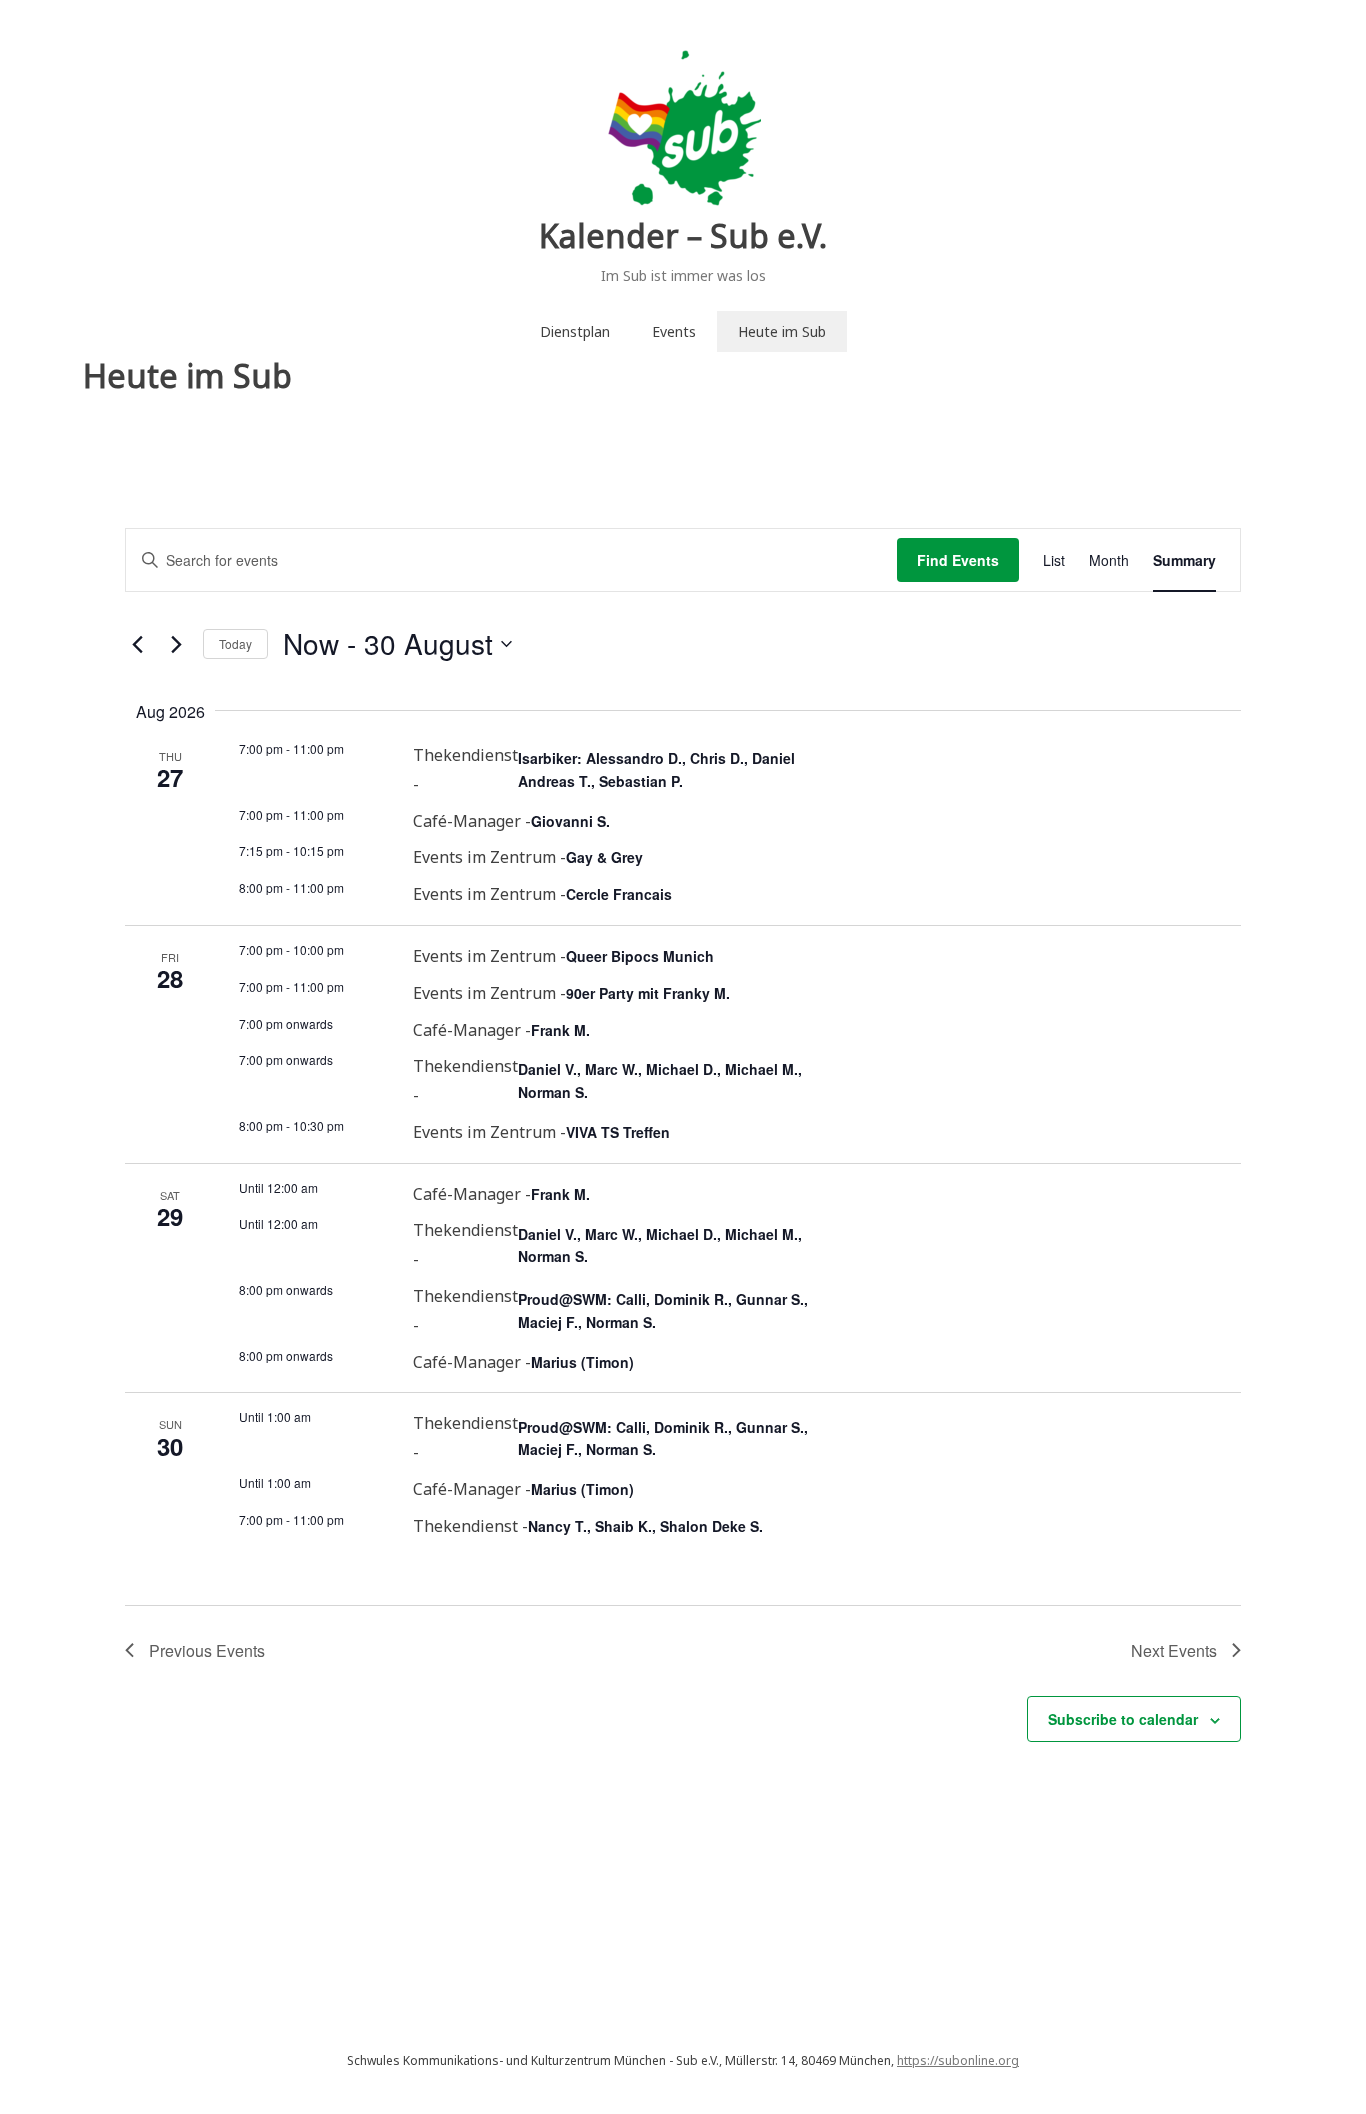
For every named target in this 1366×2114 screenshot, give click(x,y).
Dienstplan (575, 331)
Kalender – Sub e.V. (683, 235)
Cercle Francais (619, 894)
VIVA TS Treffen (618, 1132)
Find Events (958, 560)
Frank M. (560, 1030)
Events (674, 331)
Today (235, 643)
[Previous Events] (137, 644)
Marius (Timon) (582, 1362)
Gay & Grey (604, 857)
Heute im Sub (782, 331)
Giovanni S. (570, 821)
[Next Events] (176, 644)
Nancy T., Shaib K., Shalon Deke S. (645, 1526)
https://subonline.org (958, 2060)
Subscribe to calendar (1123, 1719)
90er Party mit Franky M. (648, 993)
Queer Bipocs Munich (640, 956)
